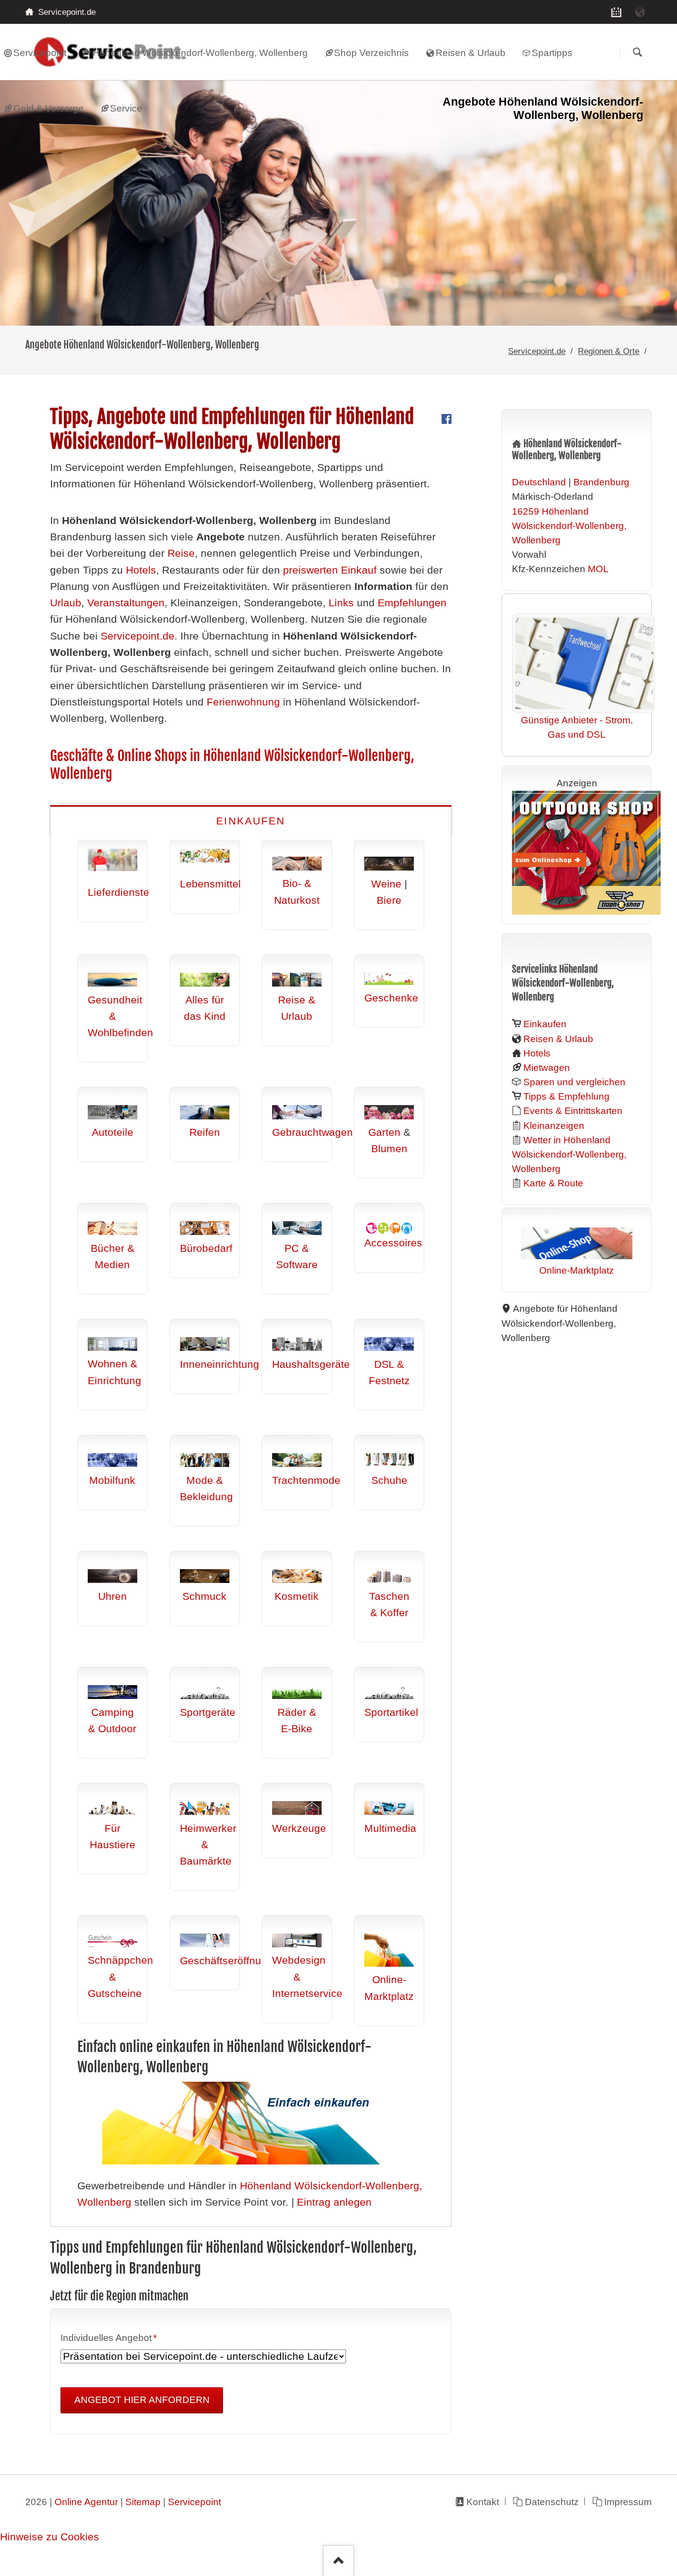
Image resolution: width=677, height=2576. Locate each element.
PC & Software (297, 1257)
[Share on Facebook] (447, 420)
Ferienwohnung (243, 702)
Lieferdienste (118, 892)
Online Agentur (86, 2502)
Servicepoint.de (537, 351)
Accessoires (393, 1243)
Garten (384, 1132)
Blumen (389, 1149)
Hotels (141, 570)
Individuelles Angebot (109, 2339)
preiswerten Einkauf (330, 570)
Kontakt (483, 2502)
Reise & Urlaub (297, 1008)
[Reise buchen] (640, 12)
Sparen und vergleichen (574, 1082)
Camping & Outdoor (112, 1721)
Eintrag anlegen (334, 2202)
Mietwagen (547, 1068)
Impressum (628, 2502)
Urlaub (66, 603)
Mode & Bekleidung (206, 1489)
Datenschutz (552, 2502)
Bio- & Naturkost (297, 892)
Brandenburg (601, 482)
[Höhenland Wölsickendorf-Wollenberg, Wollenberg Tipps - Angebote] (338, 203)
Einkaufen (251, 821)
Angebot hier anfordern (142, 2400)
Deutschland (539, 482)
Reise (181, 553)
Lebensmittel (210, 884)
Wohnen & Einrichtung (114, 1372)
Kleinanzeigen (554, 1126)
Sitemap (143, 2502)
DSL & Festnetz (389, 1373)
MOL (598, 569)
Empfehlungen (412, 603)
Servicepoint (195, 2502)
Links (341, 603)
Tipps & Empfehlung (566, 1096)
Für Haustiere (113, 1837)
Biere (389, 900)
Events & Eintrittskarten (573, 1111)
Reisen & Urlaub (558, 1039)
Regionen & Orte (609, 351)
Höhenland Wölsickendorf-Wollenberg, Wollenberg (569, 526)
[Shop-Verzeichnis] (616, 12)
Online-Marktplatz (389, 1988)
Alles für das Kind (205, 1008)
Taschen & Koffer (389, 1605)
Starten (637, 53)
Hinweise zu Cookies (50, 2537)
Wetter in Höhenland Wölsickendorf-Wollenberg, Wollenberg (569, 1154)
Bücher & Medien (113, 1257)
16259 (526, 511)
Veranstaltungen (126, 603)
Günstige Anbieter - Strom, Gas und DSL (577, 727)
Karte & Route (553, 1183)
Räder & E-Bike (297, 1721)
